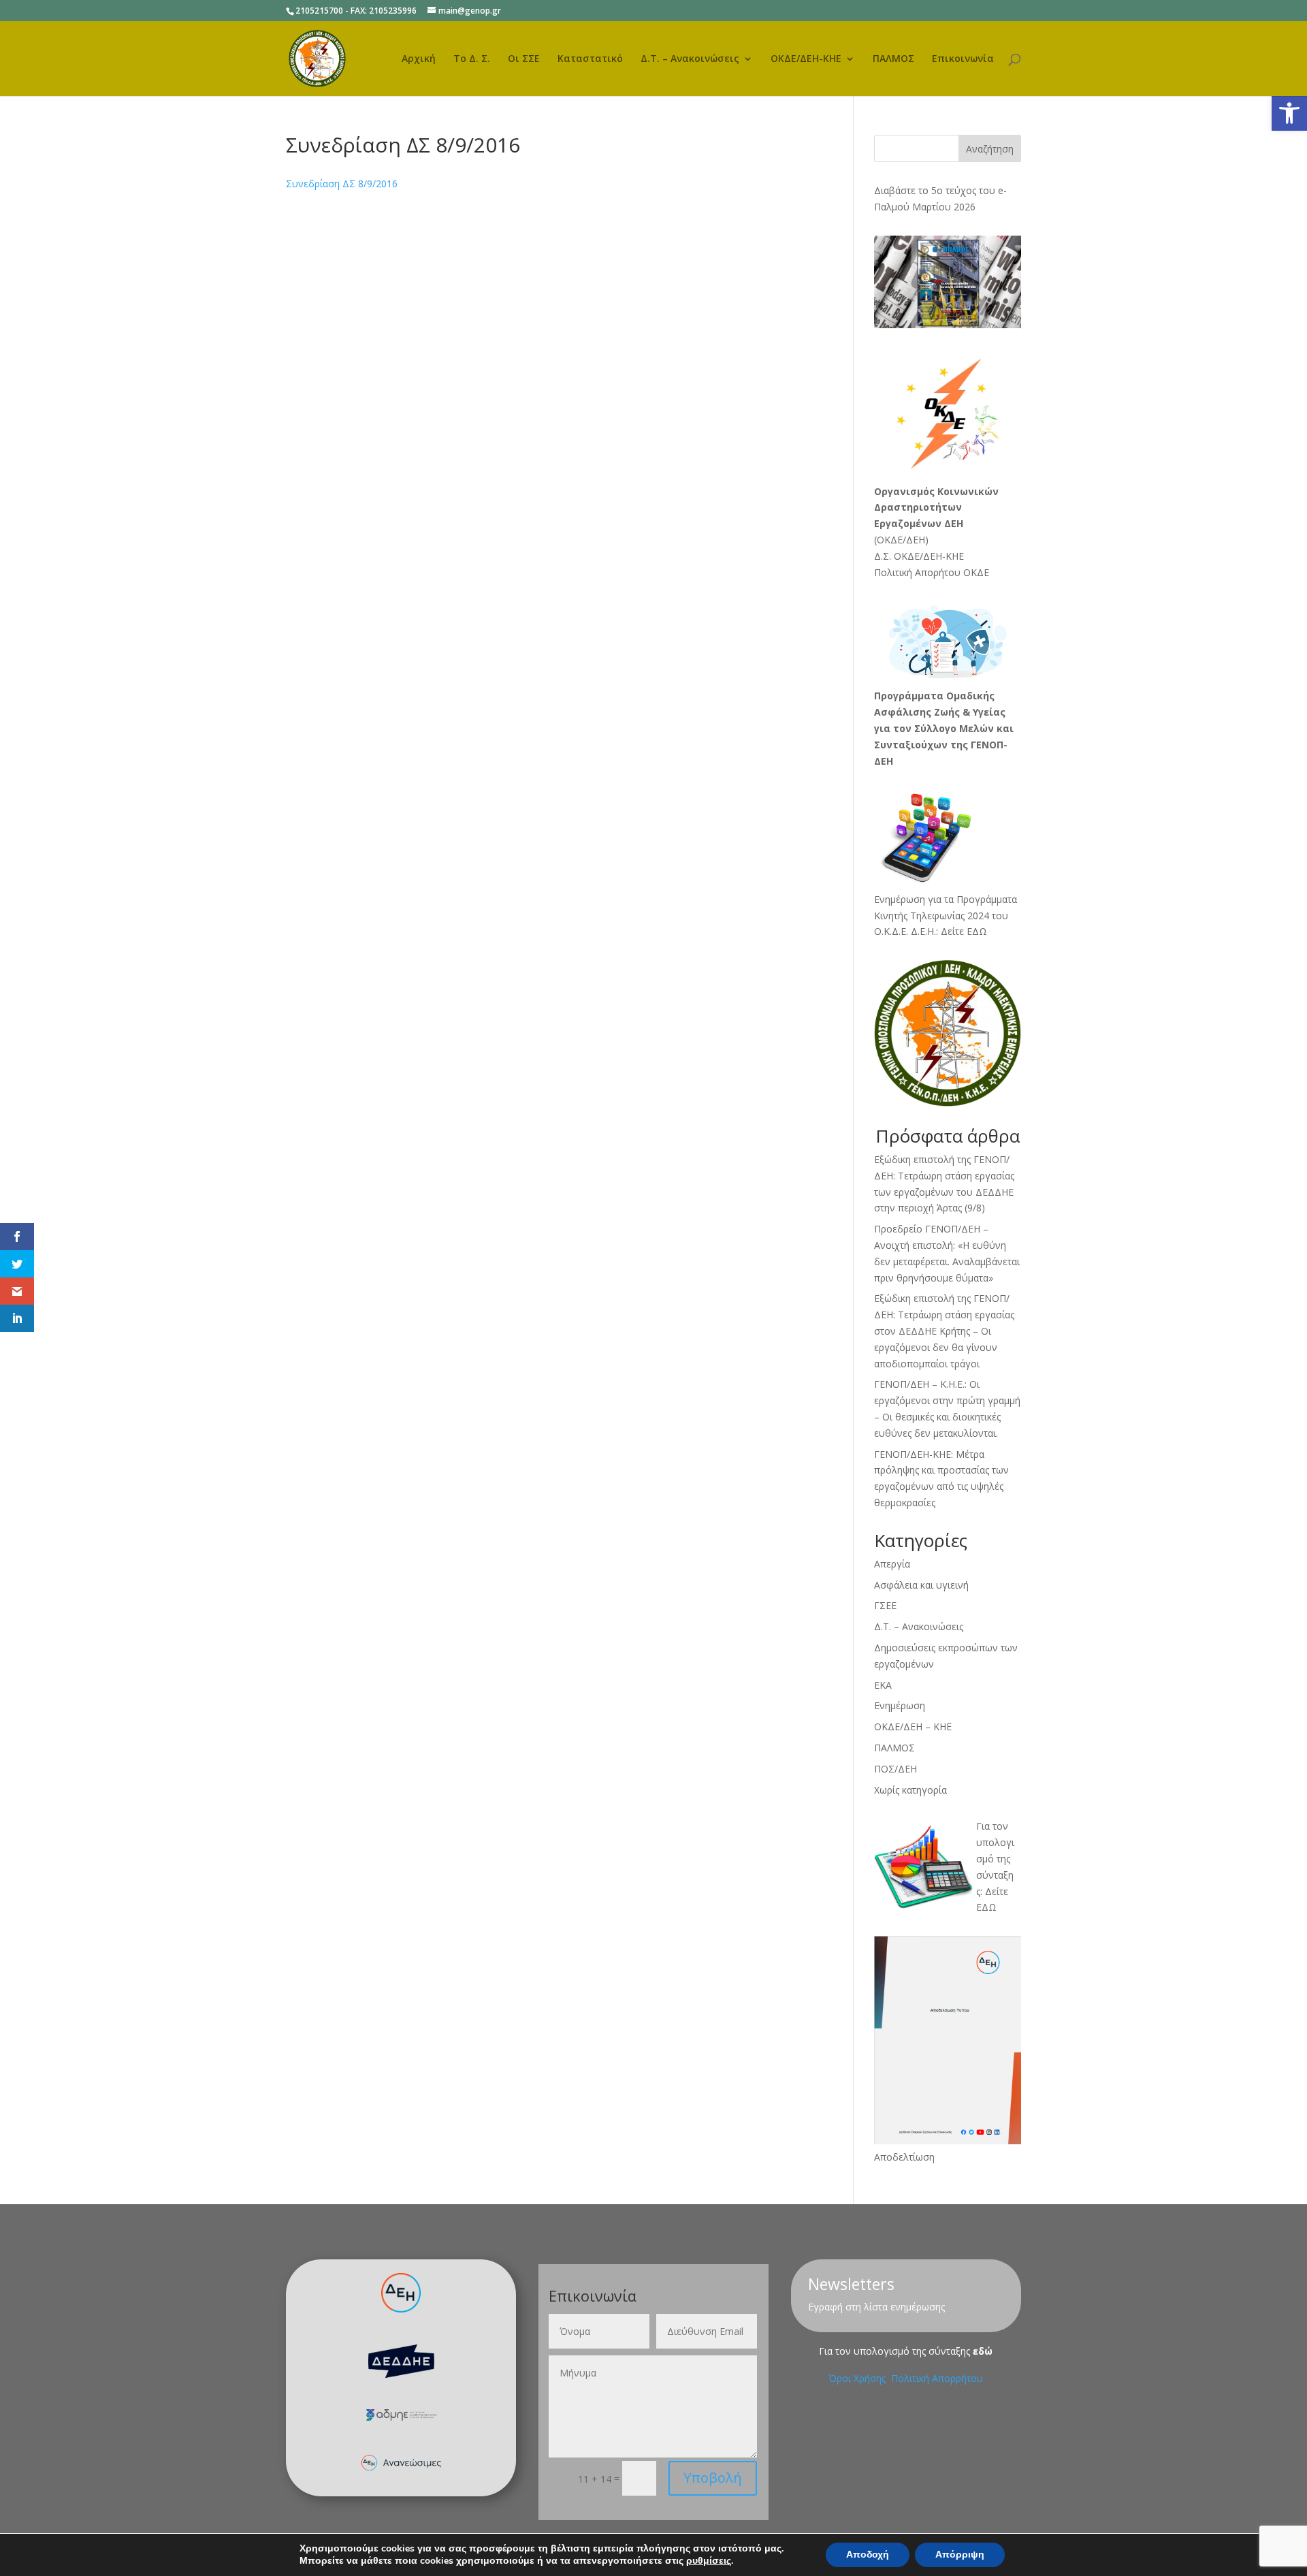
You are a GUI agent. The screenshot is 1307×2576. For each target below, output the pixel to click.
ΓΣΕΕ (885, 1605)
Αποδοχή (868, 2555)
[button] (1289, 113)
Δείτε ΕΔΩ (964, 931)
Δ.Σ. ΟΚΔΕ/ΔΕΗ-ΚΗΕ (919, 556)
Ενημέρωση (900, 1705)
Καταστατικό (590, 59)
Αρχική (419, 59)
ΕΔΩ (986, 1907)
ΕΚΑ (883, 1685)
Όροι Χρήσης (858, 2378)
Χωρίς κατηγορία (910, 1790)
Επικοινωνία (963, 59)
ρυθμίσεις (709, 2561)
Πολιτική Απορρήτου (937, 2378)
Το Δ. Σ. (472, 59)
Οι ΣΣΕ (524, 59)
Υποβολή (713, 2478)
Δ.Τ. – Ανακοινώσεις (690, 59)
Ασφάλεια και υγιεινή (921, 1585)
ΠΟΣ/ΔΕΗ (895, 1769)
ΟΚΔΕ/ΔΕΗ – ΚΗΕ (913, 1727)
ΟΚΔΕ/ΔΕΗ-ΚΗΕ (806, 59)
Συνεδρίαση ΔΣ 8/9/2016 (342, 184)
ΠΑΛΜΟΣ (893, 59)
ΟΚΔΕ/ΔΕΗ (901, 540)
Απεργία (892, 1564)
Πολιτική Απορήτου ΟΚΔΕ (932, 572)
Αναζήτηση (990, 149)
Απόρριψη (960, 2555)
